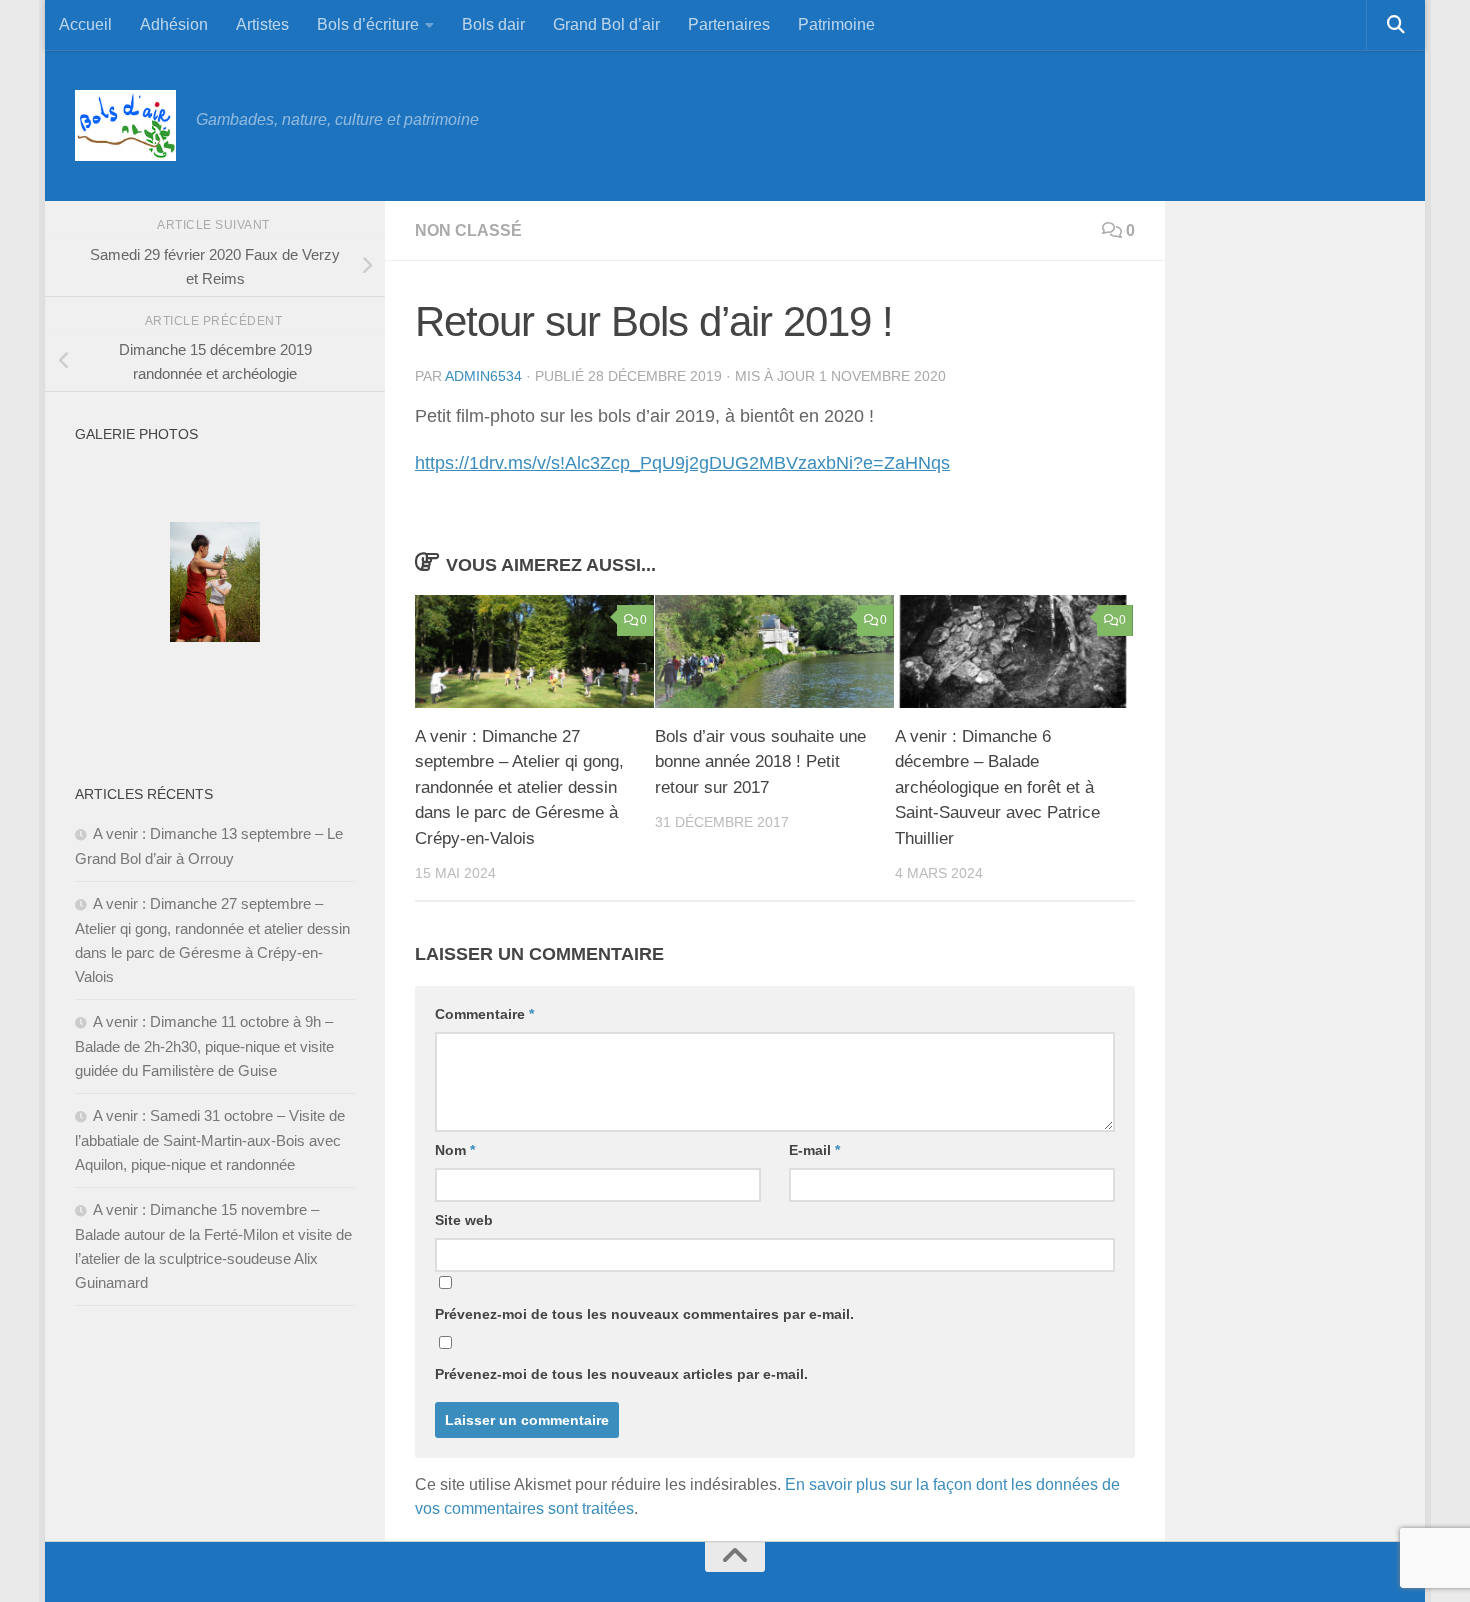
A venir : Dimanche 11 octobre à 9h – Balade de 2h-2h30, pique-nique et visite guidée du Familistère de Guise (204, 1046)
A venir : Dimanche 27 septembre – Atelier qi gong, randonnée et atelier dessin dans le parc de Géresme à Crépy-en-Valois (519, 787)
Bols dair (493, 24)
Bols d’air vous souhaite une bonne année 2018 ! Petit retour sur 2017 (760, 762)
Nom (455, 1150)
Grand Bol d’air (606, 24)
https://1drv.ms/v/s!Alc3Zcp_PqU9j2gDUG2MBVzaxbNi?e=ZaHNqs (682, 463)
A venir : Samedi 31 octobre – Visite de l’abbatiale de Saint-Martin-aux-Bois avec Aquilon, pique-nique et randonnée (210, 1140)
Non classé (468, 230)
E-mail (814, 1150)
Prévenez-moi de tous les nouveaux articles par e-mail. (621, 1374)
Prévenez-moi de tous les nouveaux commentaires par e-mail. (644, 1314)
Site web (464, 1220)
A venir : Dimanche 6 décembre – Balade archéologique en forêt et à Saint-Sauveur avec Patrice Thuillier (997, 787)
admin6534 (483, 376)
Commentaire (484, 1014)
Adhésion (174, 24)
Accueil (85, 24)
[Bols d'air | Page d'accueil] (125, 125)
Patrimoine (836, 24)
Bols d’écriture (368, 24)
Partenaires (729, 24)
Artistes (262, 24)
